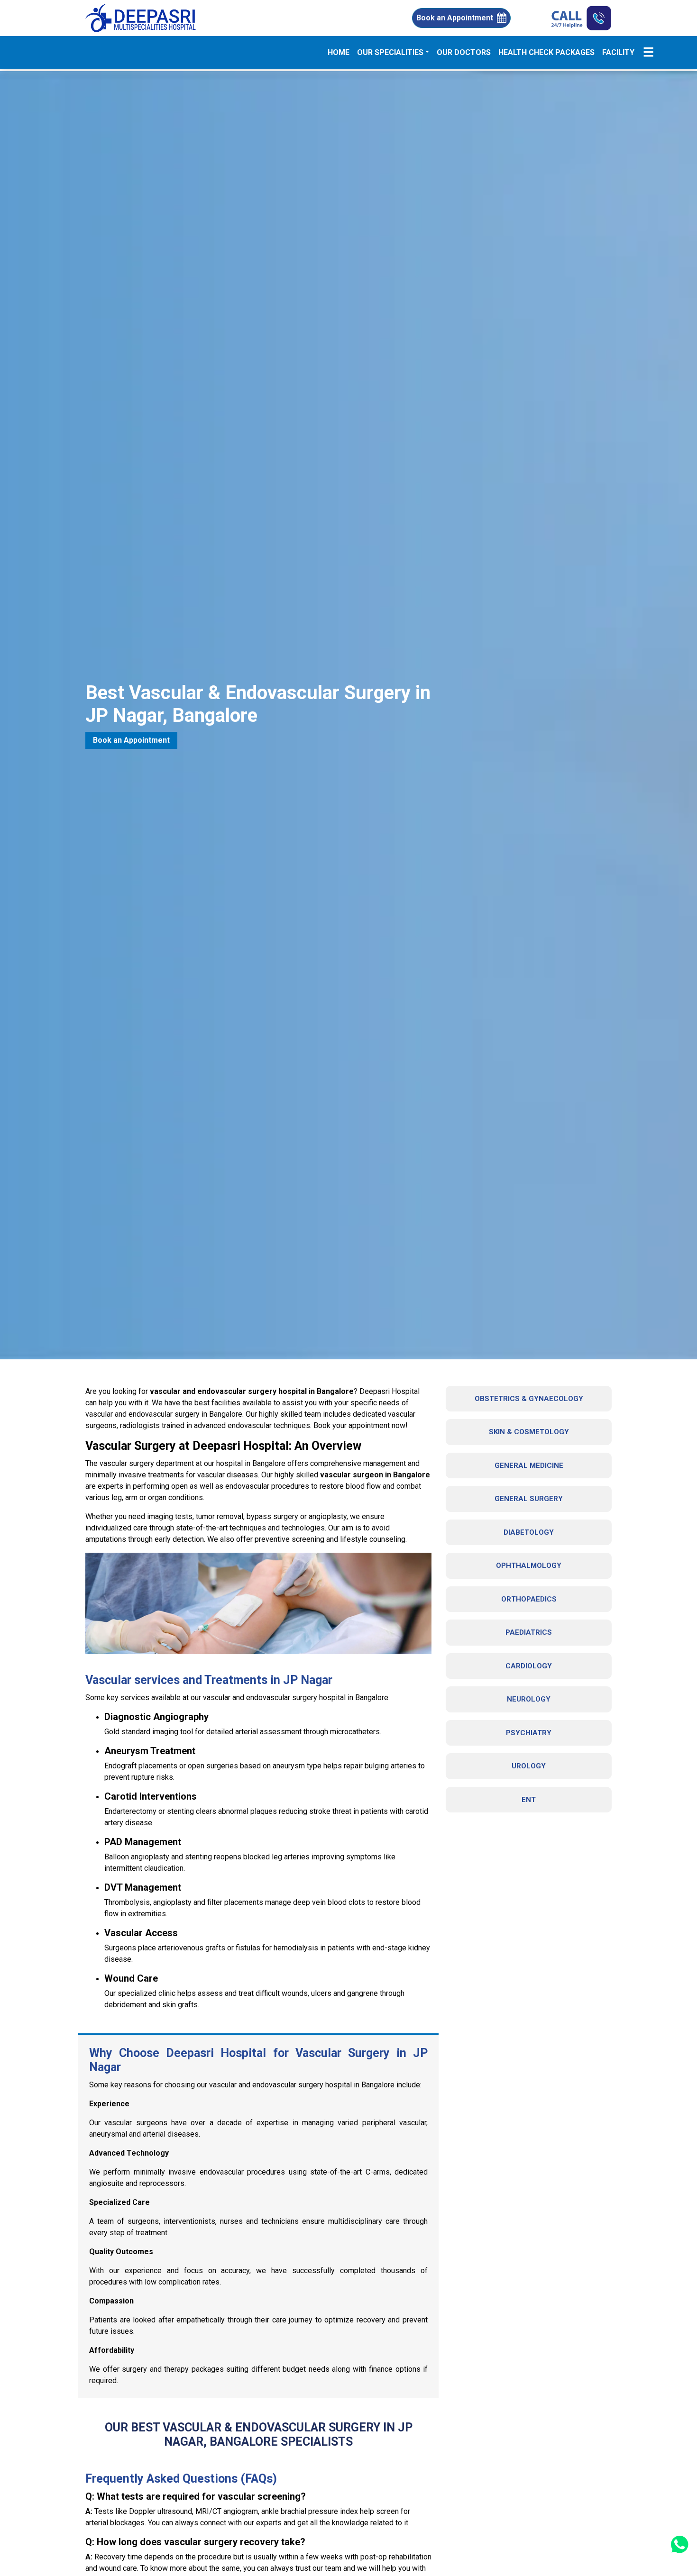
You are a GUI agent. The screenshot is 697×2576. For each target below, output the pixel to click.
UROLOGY (529, 1766)
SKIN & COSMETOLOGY (529, 1432)
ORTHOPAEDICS (529, 1599)
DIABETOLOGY (529, 1532)
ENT (529, 1800)
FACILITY (618, 52)
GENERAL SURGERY (529, 1499)
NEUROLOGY (529, 1699)
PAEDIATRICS (529, 1632)
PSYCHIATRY (529, 1733)
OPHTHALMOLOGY (529, 1566)
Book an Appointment (455, 18)
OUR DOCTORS (464, 52)
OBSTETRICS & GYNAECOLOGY (529, 1399)
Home (340, 52)
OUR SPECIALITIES (390, 52)
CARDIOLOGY (529, 1666)
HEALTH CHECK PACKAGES (546, 52)
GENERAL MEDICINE (529, 1465)
